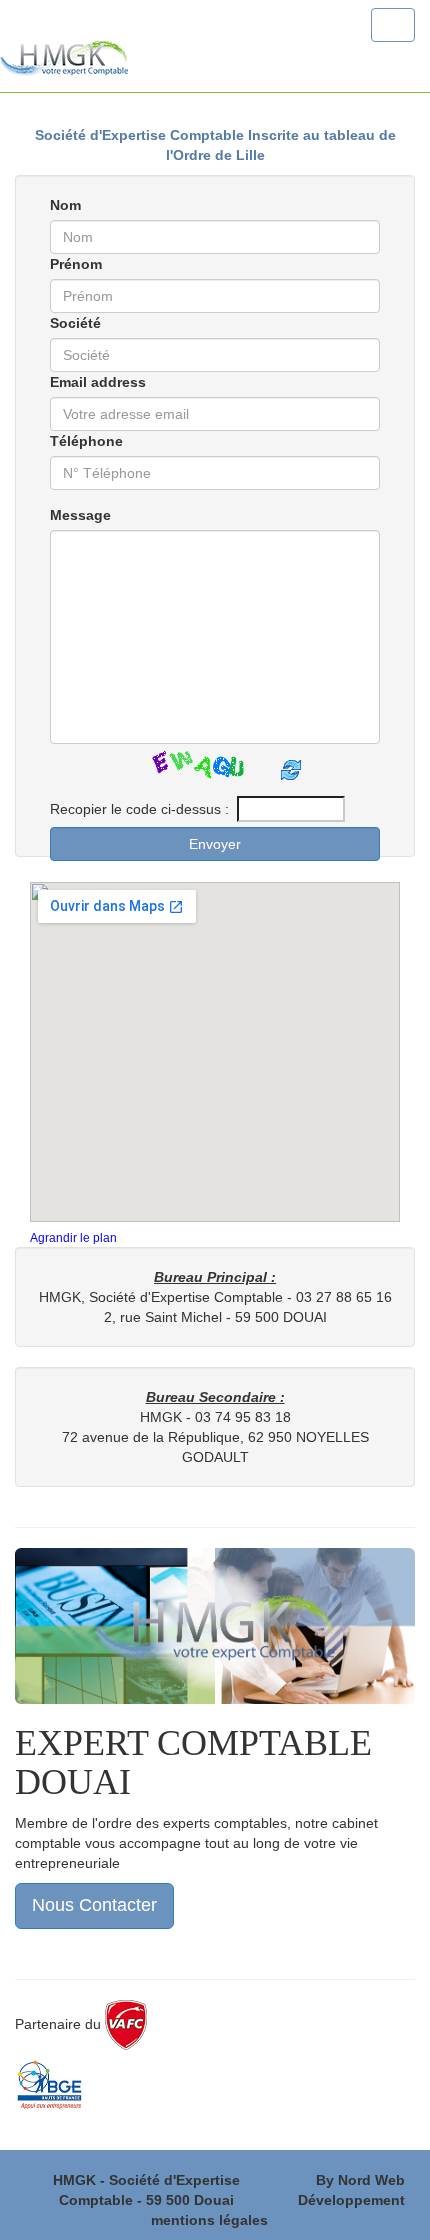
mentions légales (209, 2220)
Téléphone (86, 441)
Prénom (76, 264)
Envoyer (215, 844)
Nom (65, 205)
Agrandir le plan (73, 1238)
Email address (98, 382)
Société (75, 323)
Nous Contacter (94, 1905)
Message (80, 515)
